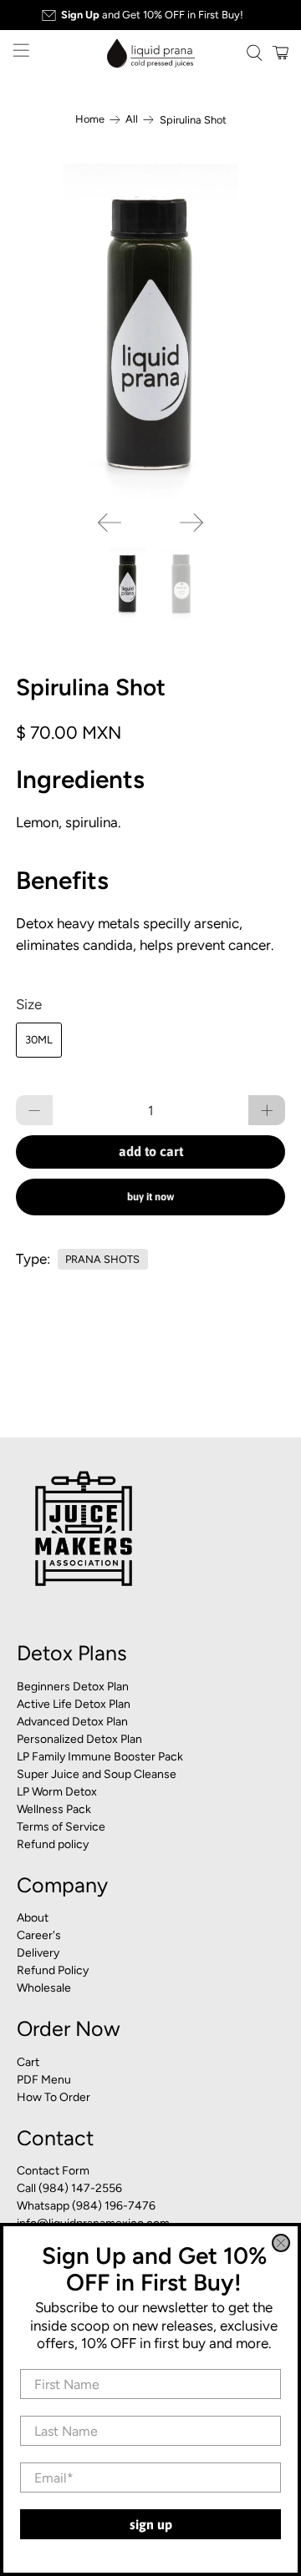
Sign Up (151, 2524)
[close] (281, 2243)
